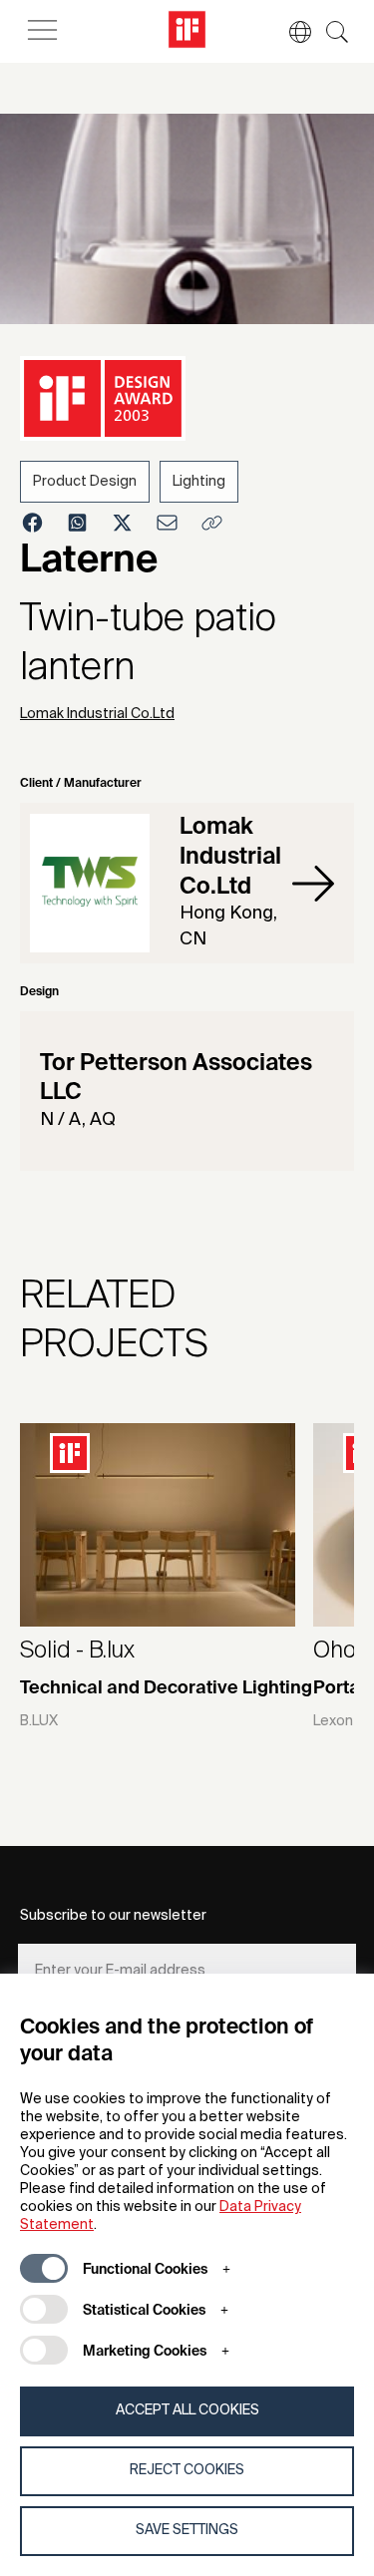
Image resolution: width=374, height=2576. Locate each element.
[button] (290, 32)
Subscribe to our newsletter (113, 1916)
